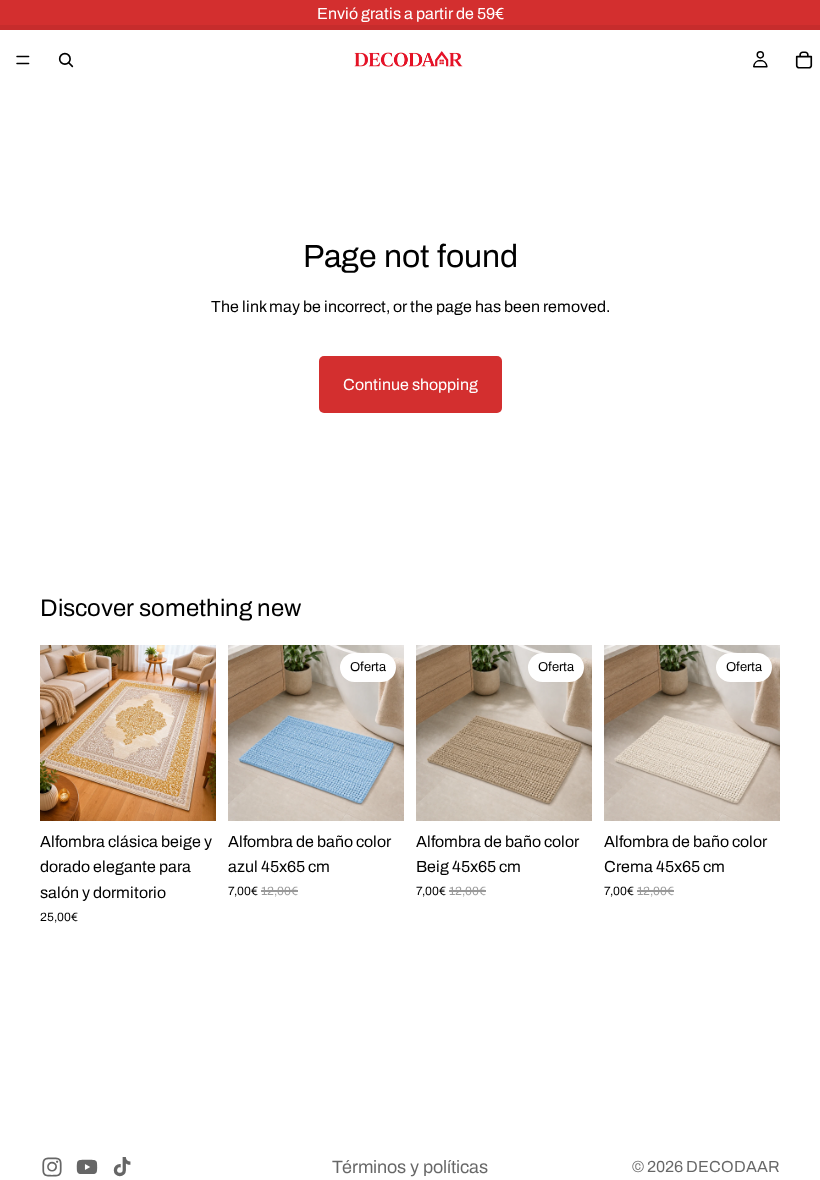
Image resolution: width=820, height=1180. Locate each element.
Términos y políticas (410, 1167)
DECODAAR (733, 1166)
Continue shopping (410, 384)
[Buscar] (66, 60)
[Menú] (23, 60)
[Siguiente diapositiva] (194, 733)
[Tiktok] (122, 1167)
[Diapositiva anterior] (62, 733)
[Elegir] (185, 792)
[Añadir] (373, 792)
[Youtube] (87, 1167)
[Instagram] (52, 1167)
